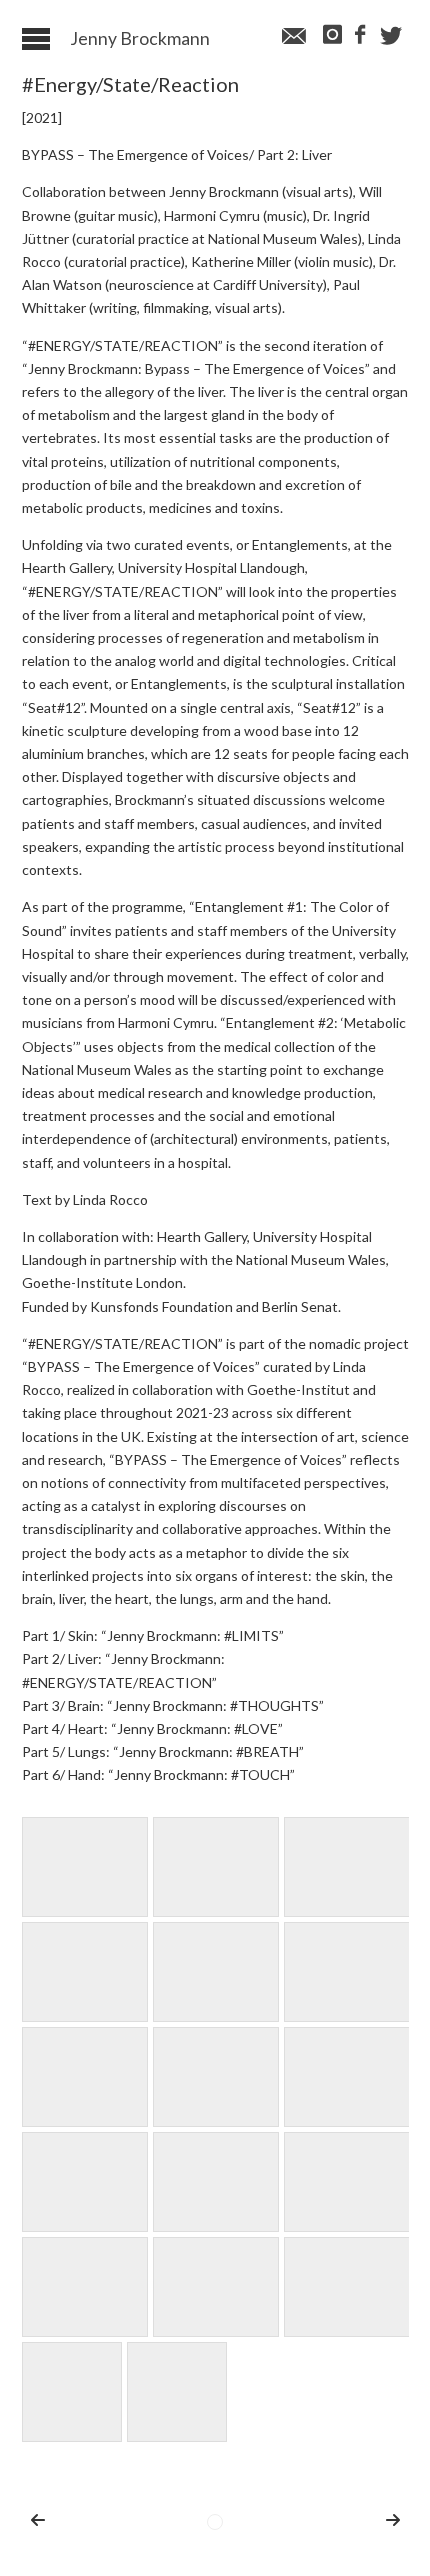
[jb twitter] (391, 37)
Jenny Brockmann (140, 39)
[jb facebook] (359, 35)
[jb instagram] (330, 35)
